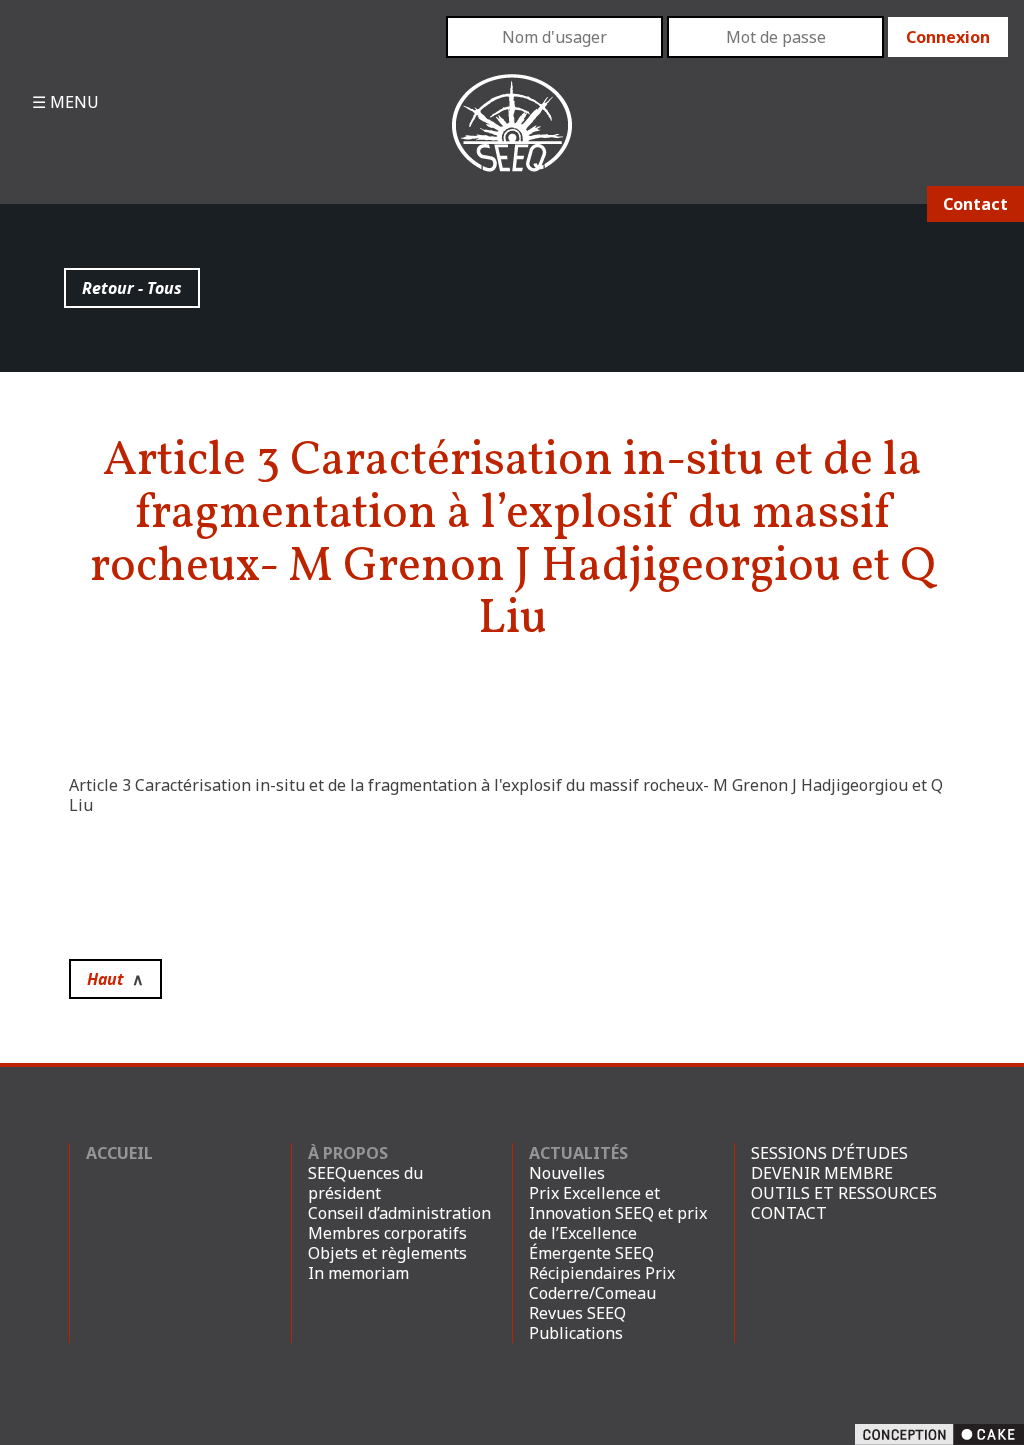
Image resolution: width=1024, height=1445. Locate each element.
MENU (72, 102)
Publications (576, 1333)
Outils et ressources (844, 1193)
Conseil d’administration (399, 1213)
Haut (115, 979)
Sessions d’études (829, 1153)
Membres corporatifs (387, 1233)
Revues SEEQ (577, 1313)
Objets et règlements (387, 1253)
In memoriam (358, 1273)
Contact (975, 204)
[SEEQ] (512, 139)
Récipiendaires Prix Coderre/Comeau (602, 1283)
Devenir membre (822, 1173)
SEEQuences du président (365, 1183)
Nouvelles (567, 1173)
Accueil (119, 1153)
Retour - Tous (132, 288)
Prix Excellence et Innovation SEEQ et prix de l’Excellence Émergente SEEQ (618, 1223)
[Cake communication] (939, 1433)
